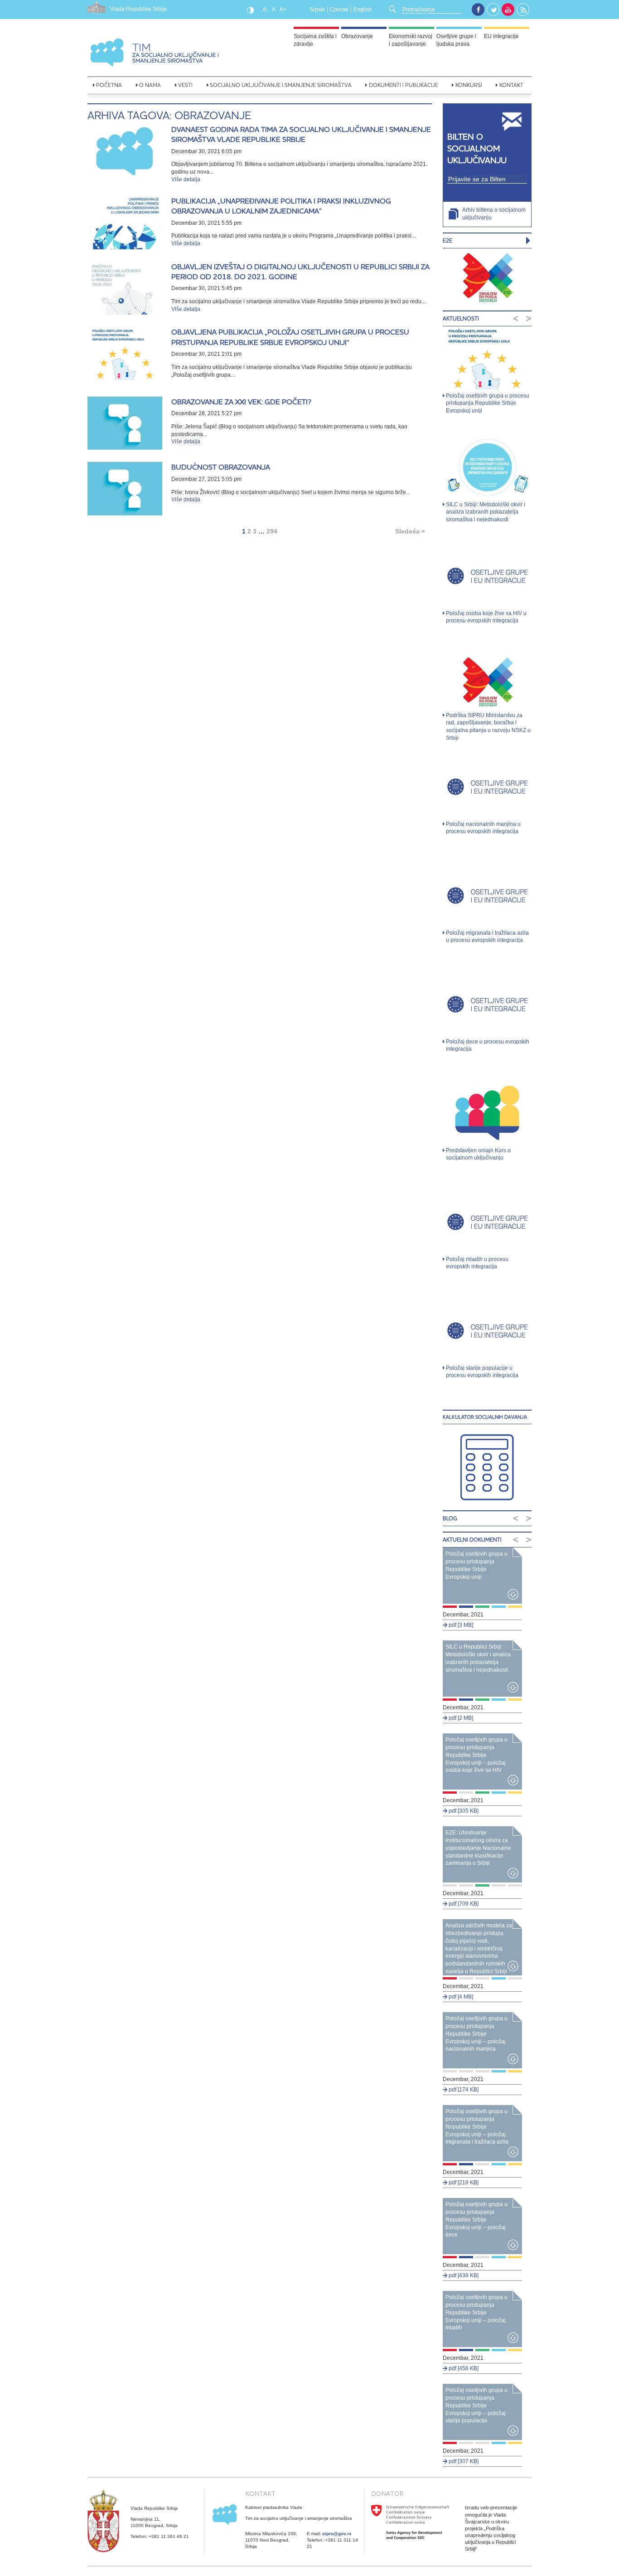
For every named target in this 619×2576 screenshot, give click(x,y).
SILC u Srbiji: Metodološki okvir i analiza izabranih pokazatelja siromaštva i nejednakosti (486, 512)
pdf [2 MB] (460, 1718)
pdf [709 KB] (463, 1904)
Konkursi (469, 85)
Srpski (317, 10)
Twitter (493, 10)
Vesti (185, 85)
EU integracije (501, 36)
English (363, 10)
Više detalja (186, 179)
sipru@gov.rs (337, 2534)
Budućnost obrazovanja (221, 467)
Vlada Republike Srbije (139, 9)
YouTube (508, 10)
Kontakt (511, 85)
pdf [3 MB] (460, 1625)
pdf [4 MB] (460, 1997)
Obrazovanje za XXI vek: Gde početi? (241, 402)
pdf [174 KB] (463, 2090)
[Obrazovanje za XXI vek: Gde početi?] (125, 423)
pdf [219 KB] (463, 2183)
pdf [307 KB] (463, 2461)
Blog (450, 1518)
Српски (339, 10)
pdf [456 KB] (463, 2368)
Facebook (478, 10)
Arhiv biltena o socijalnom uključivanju (494, 214)
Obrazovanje (357, 36)
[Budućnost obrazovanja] (125, 489)
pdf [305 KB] (463, 1811)
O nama (150, 85)
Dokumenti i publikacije (404, 85)
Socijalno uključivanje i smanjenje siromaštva (281, 85)
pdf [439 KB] (463, 2275)
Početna (109, 85)
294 (272, 531)
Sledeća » (410, 531)
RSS (523, 10)
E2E (447, 240)
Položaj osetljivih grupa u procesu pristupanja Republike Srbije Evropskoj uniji (488, 403)
